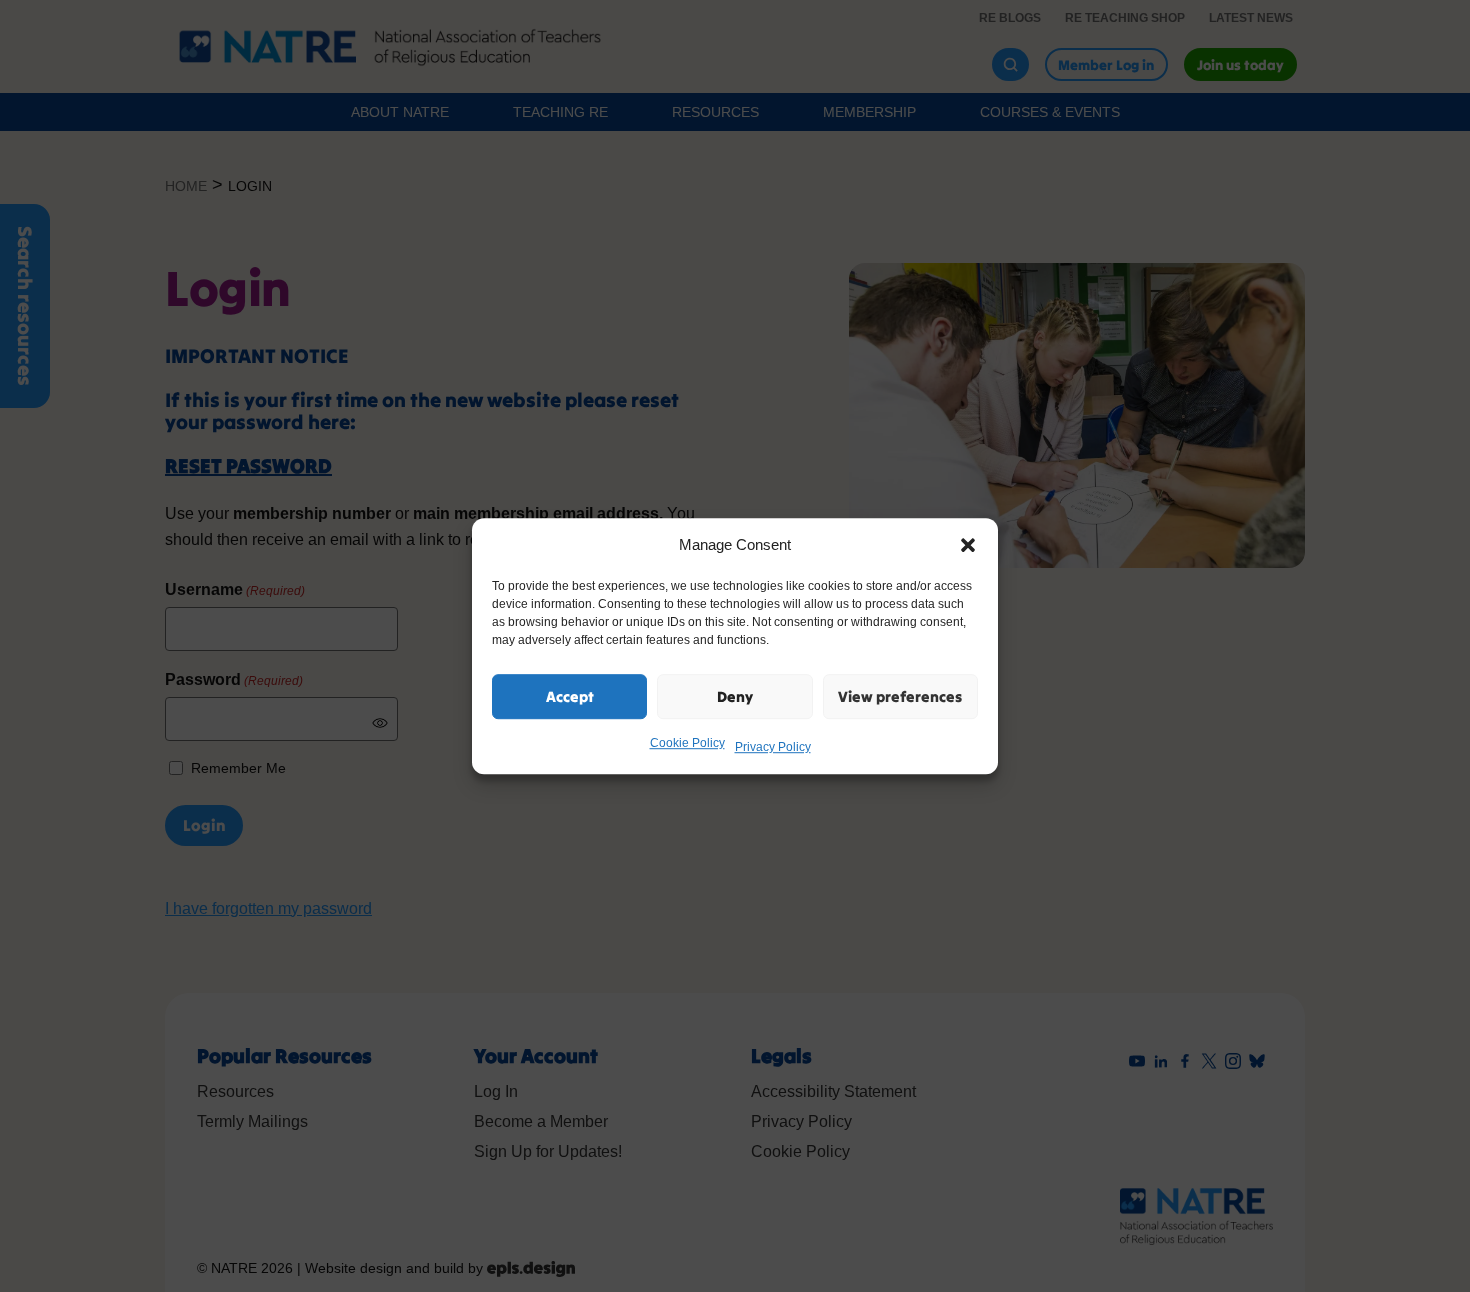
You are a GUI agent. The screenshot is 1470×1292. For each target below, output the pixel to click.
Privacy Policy (773, 747)
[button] (968, 545)
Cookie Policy (687, 743)
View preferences (900, 696)
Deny (735, 696)
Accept (570, 696)
